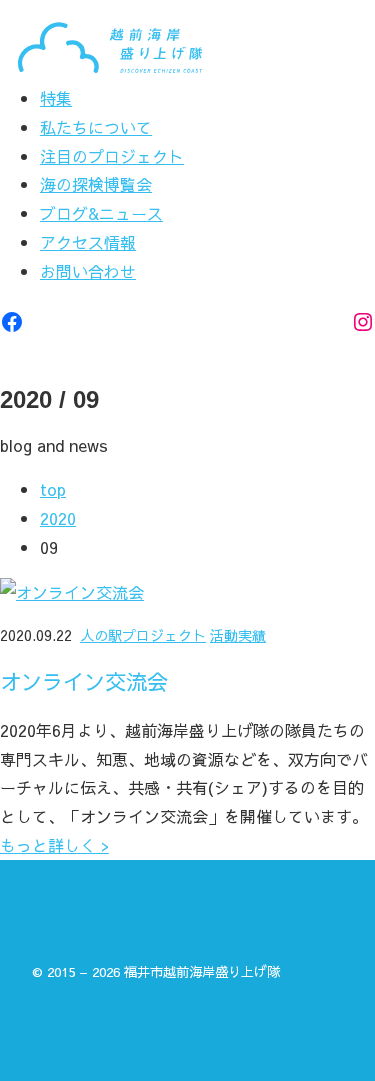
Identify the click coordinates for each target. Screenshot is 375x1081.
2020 (58, 518)
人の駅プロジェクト (143, 635)
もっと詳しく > (54, 845)
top (53, 489)
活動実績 (238, 635)
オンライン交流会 (84, 682)
